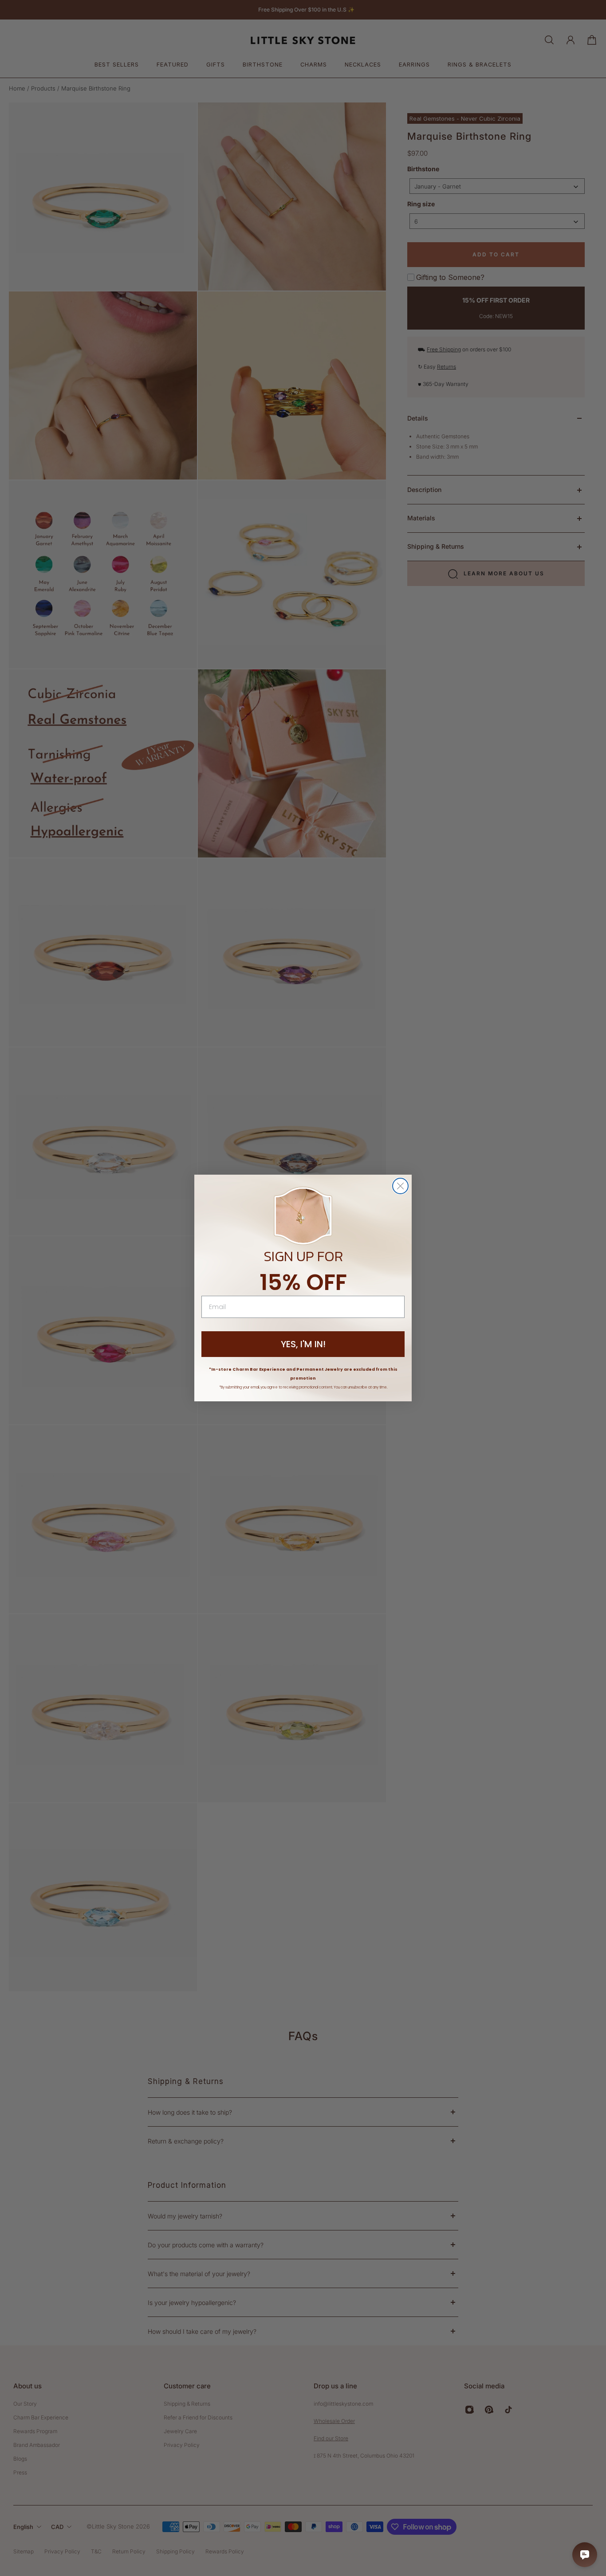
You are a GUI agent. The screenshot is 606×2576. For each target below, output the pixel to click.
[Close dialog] (400, 1186)
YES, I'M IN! (303, 1344)
